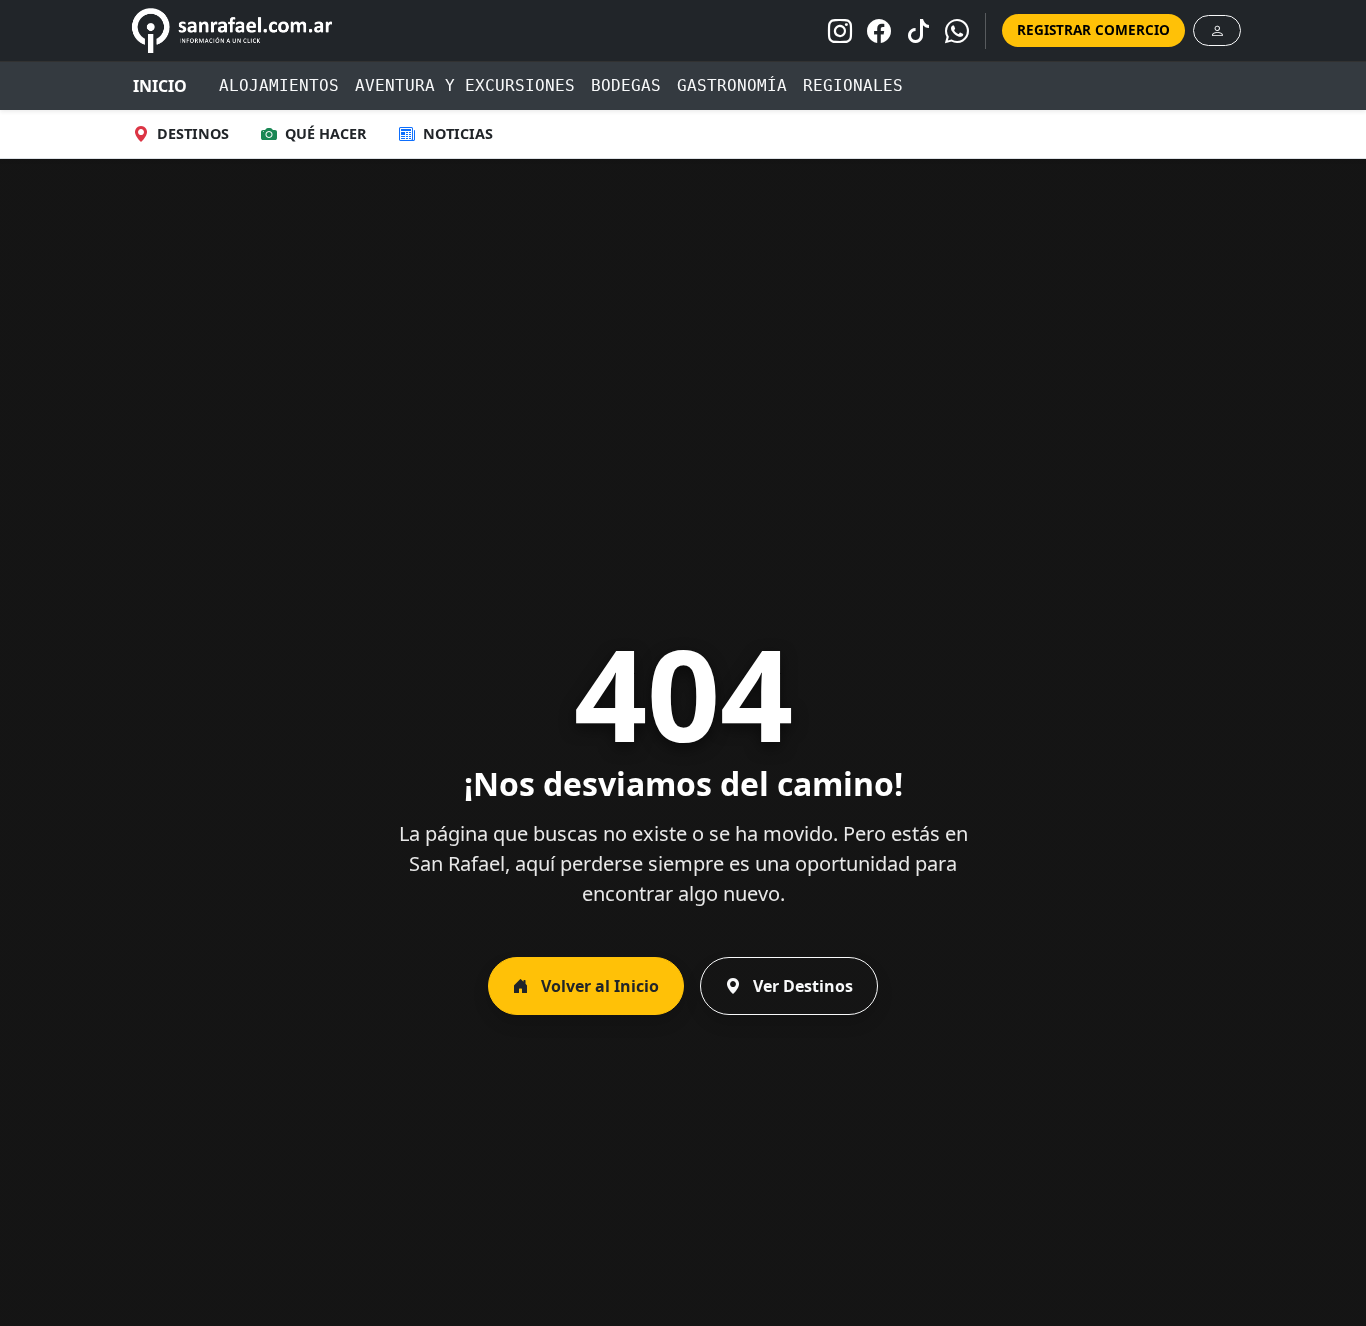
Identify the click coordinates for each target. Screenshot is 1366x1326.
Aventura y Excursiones (465, 85)
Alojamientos (279, 85)
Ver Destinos (801, 986)
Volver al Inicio (598, 986)
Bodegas (626, 85)
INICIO (160, 86)
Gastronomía (732, 85)
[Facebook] (879, 31)
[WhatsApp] (957, 31)
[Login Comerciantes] (1217, 30)
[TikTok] (918, 31)
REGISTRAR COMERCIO (1093, 29)
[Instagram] (840, 31)
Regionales (853, 85)
